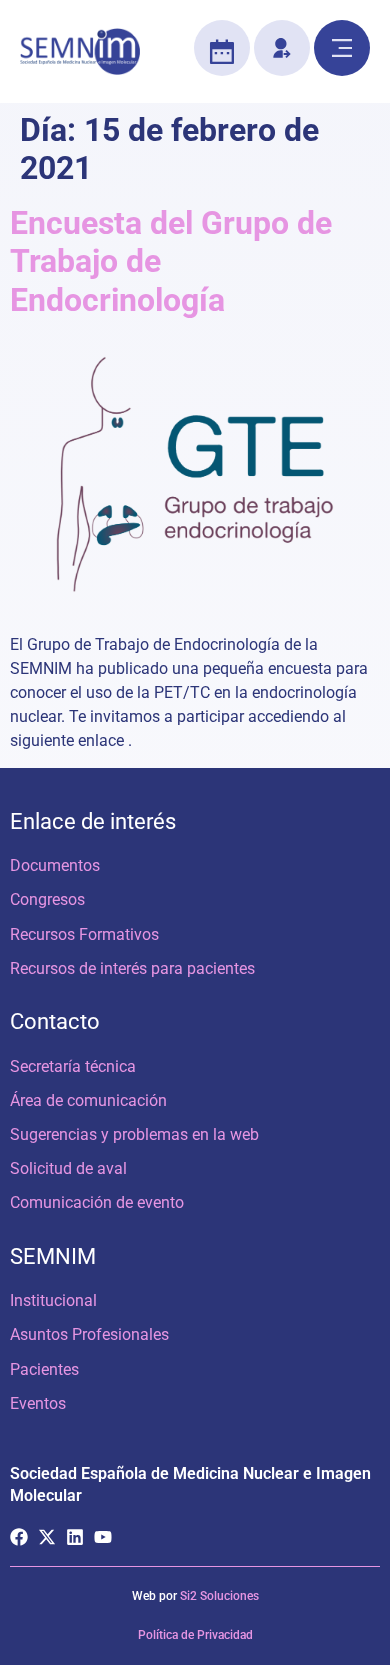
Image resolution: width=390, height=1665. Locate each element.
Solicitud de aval (68, 1168)
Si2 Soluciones (219, 1596)
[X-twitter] (47, 1537)
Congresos (47, 899)
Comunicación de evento (97, 1202)
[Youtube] (103, 1537)
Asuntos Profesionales (89, 1334)
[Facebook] (19, 1537)
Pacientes (44, 1369)
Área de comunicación (88, 1100)
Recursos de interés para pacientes (132, 968)
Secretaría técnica (73, 1066)
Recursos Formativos (84, 934)
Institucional (53, 1300)
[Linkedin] (75, 1537)
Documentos (55, 865)
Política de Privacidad (195, 1635)
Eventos (38, 1403)
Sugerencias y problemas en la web (134, 1134)
